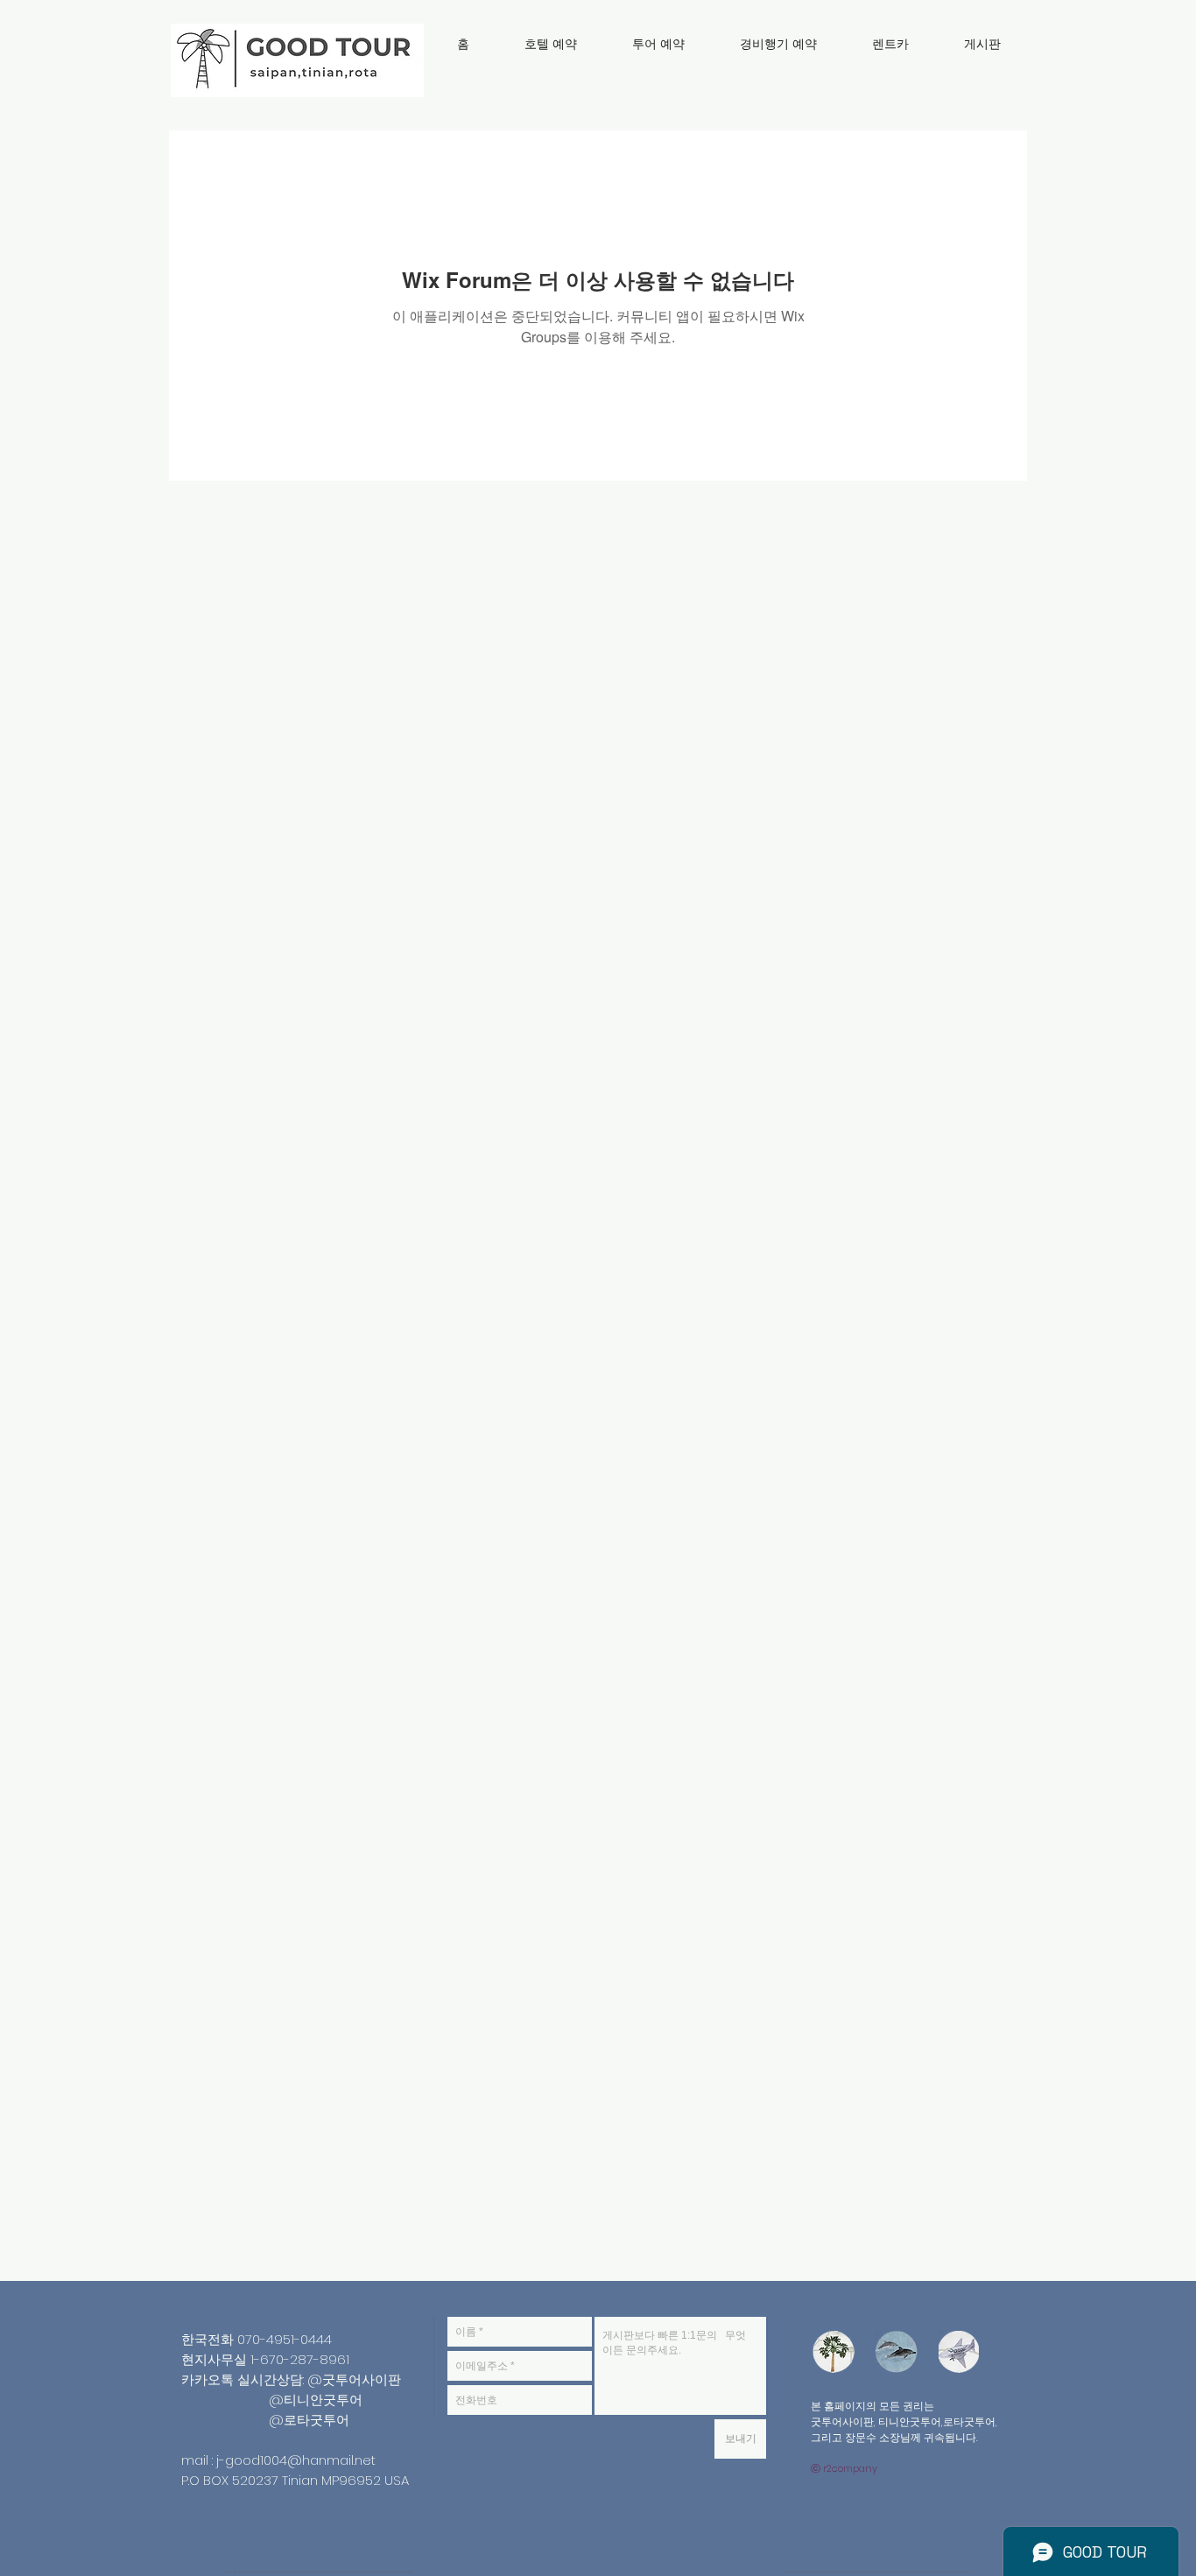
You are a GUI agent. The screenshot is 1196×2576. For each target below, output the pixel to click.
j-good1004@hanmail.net (296, 2460)
